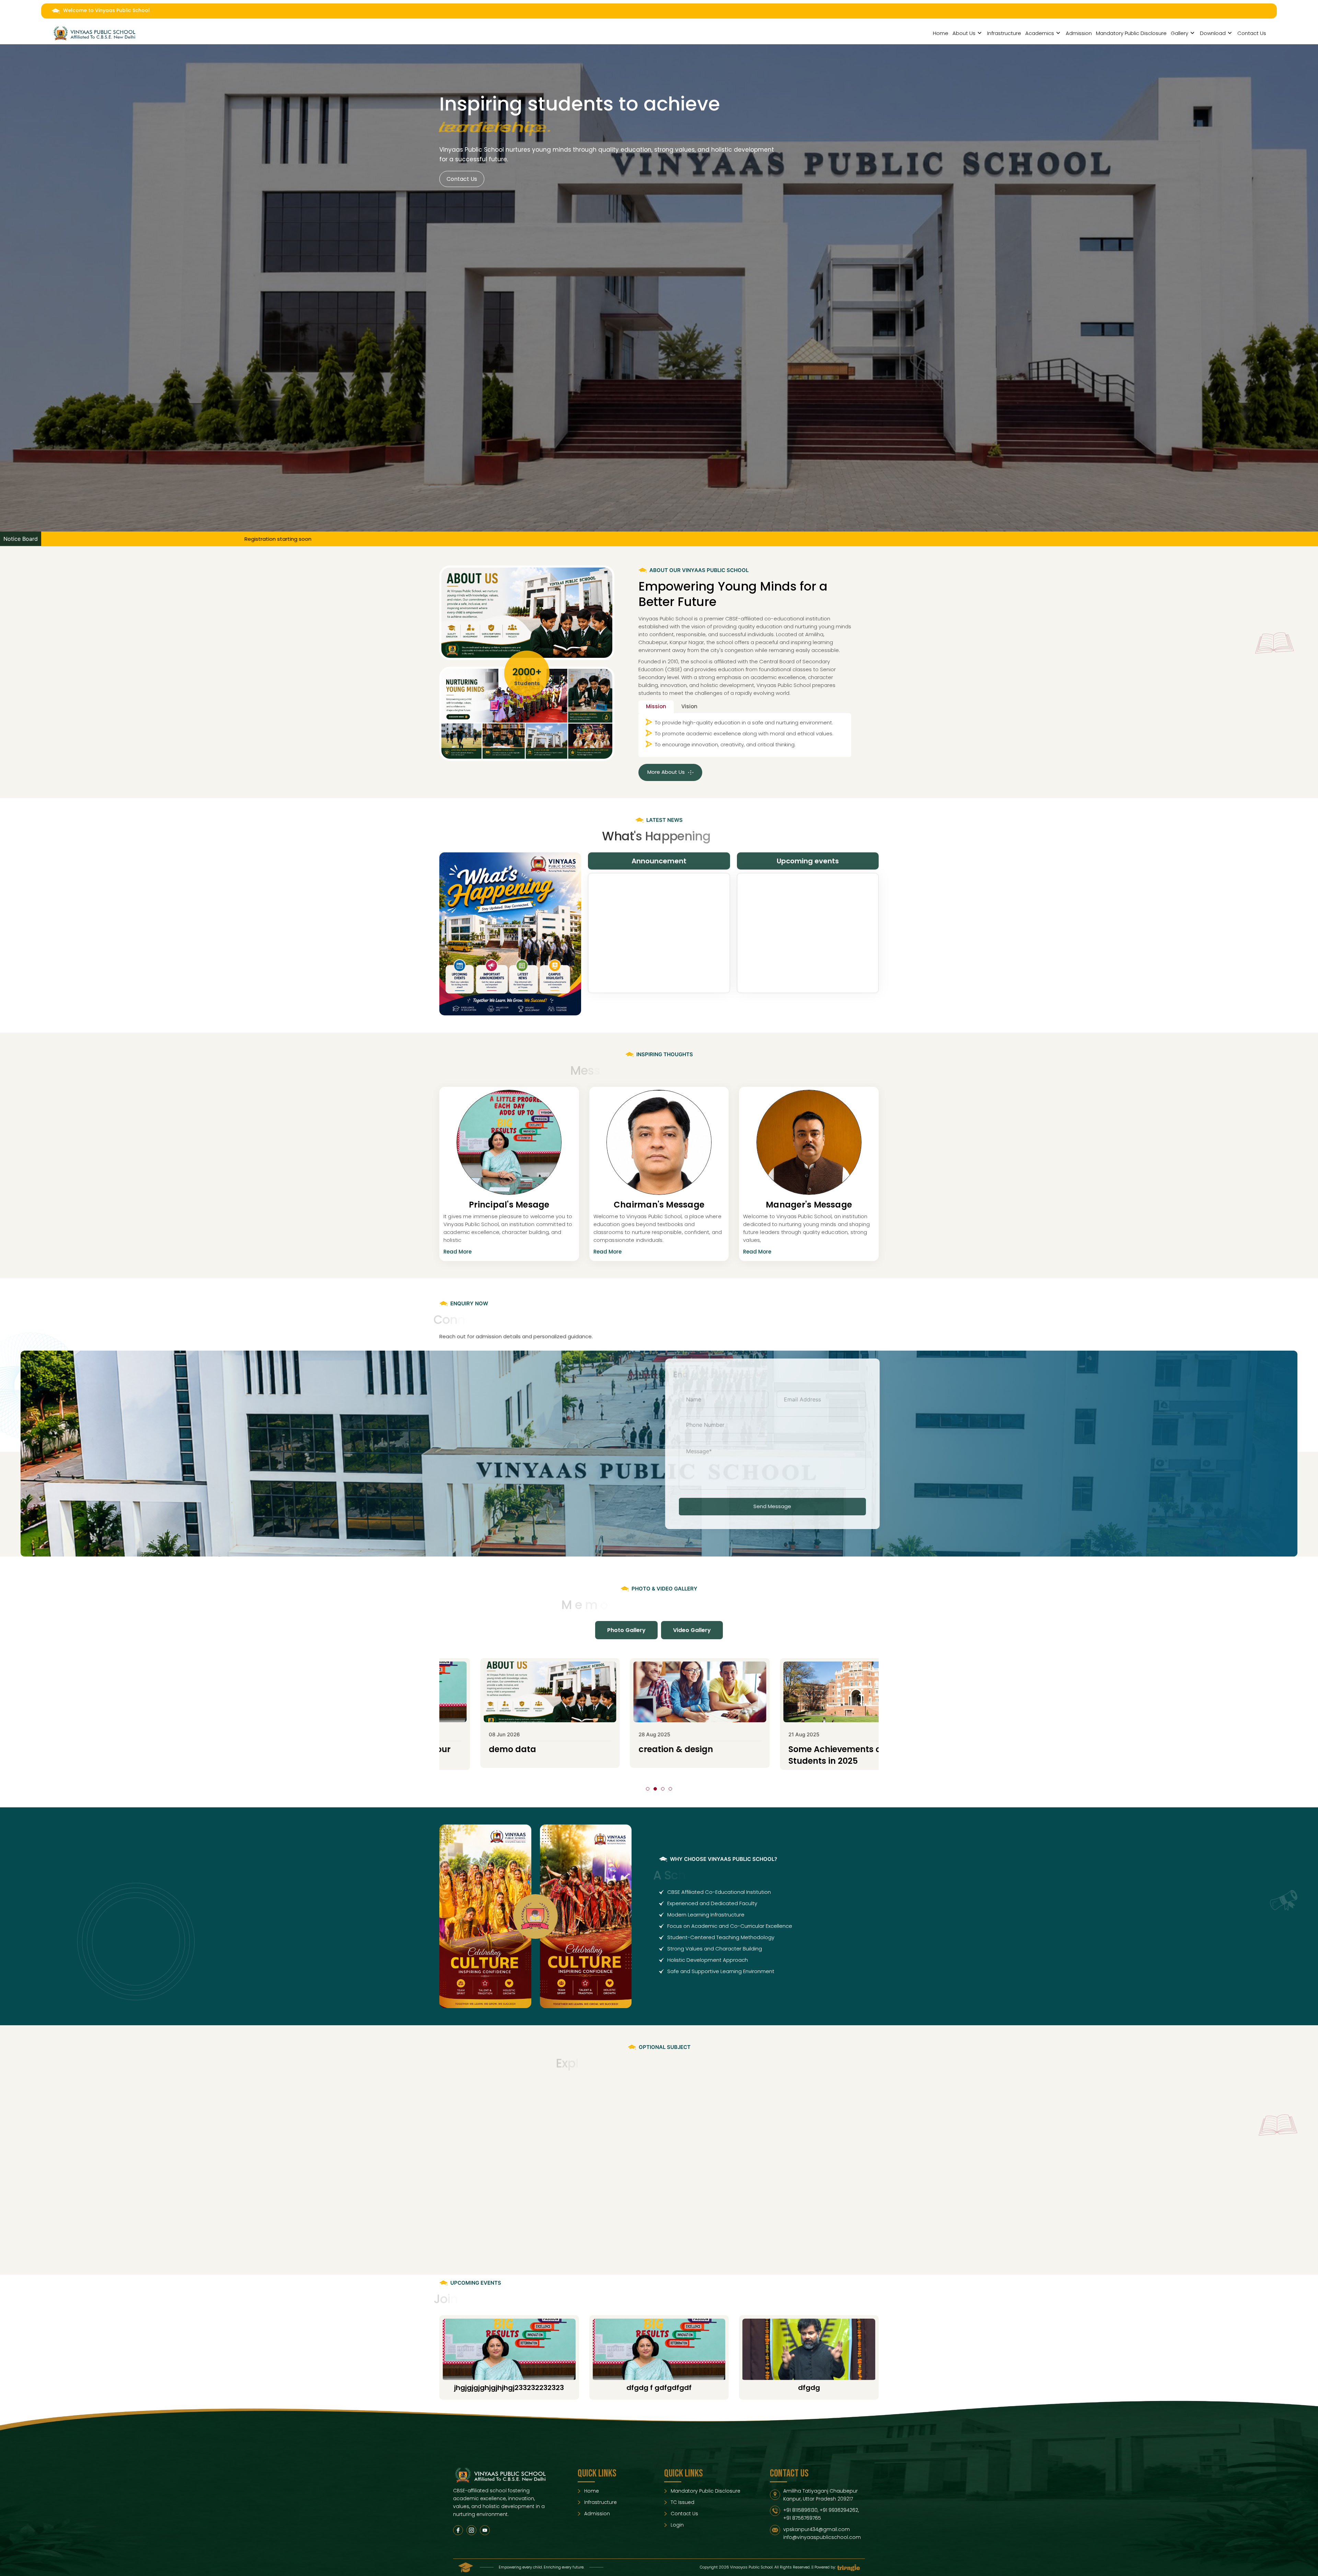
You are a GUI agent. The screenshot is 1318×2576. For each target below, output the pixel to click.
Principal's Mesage (509, 1205)
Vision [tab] (689, 706)
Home (941, 33)
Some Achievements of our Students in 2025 (516, 1755)
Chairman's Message (659, 1205)
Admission (1079, 33)
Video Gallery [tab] (692, 1630)
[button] (648, 1789)
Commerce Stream (659, 2125)
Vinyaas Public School (666, 619)
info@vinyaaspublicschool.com (822, 2537)
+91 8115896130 (800, 2510)
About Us (964, 33)
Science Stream (509, 2125)
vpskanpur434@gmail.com (817, 2529)
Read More (458, 1252)
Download (1213, 33)
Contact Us (1252, 33)
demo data (783, 1749)
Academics (1040, 33)
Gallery (1180, 33)
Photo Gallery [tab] (626, 1630)
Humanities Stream (809, 2125)
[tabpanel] (745, 735)
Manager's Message (809, 1205)
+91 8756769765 (802, 2518)
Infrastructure (1004, 33)
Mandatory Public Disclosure (1131, 33)
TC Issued (683, 2502)
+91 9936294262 (839, 2510)
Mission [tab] (656, 706)
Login (677, 2525)
